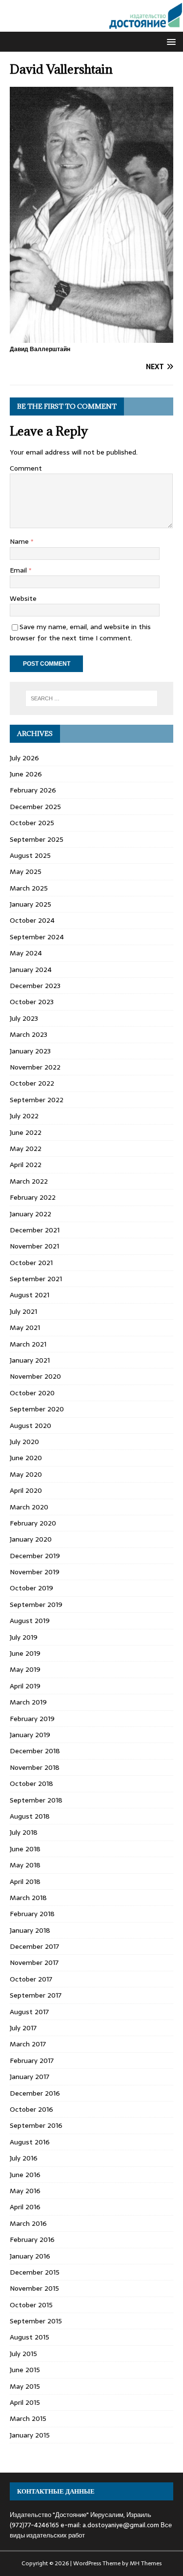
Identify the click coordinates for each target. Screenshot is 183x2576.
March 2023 (29, 1034)
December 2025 (35, 807)
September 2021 (36, 1279)
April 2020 (26, 1490)
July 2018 (24, 1832)
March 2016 (28, 2223)
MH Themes (146, 2563)
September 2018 (36, 1800)
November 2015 (34, 2288)
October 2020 (32, 1393)
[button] (170, 41)
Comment (26, 468)
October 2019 (31, 1588)
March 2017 (28, 2044)
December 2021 (35, 1230)
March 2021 (28, 1344)
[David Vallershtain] (91, 337)
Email (19, 570)
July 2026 (24, 758)
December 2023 (35, 986)
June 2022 (26, 1132)
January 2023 (30, 1051)
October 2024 (32, 920)
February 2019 (32, 1719)
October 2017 (31, 1979)
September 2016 (36, 2125)
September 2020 (37, 1409)
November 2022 (35, 1067)
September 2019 (36, 1605)
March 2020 (29, 1507)
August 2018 (30, 1816)
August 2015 (30, 2337)
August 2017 (29, 2012)
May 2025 (26, 872)
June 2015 (25, 2370)
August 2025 (30, 855)
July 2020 (24, 1442)
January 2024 (31, 970)
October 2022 (32, 1083)
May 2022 (26, 1149)
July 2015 (23, 2354)
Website (23, 598)
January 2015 (30, 2435)
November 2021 (34, 1246)
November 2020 (35, 1376)
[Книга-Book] (91, 26)
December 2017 (34, 1946)
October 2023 (32, 1002)
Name (20, 541)
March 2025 (29, 888)
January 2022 (30, 1214)
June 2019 (25, 1653)
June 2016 (25, 2175)
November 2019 (35, 1572)
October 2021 (31, 1263)
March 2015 (28, 2418)
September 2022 (37, 1100)
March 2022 (29, 1181)
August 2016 (30, 2142)
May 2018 (25, 1865)
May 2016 (25, 2191)
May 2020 (26, 1474)
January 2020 (31, 1539)
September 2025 (37, 839)
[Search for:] (92, 698)
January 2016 (30, 2256)
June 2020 (26, 1458)
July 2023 (24, 1018)
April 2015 (25, 2402)
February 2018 (32, 1914)
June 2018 (25, 1849)
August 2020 (30, 1426)
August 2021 (30, 1295)
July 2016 (24, 2158)
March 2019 (28, 1702)
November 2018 (35, 1767)
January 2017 (30, 2077)
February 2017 (32, 2061)
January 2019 (30, 1735)
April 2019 (25, 1686)
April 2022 (26, 1165)
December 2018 (35, 1751)
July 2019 (24, 1637)
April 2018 (25, 1882)
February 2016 (32, 2239)
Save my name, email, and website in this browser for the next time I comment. (80, 632)
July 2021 (23, 1311)
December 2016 (35, 2093)
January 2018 (30, 1930)
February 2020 (33, 1523)
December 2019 (35, 1556)
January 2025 (30, 904)
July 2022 (24, 1116)
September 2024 (37, 937)
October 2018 (31, 1783)
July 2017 (23, 2028)
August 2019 (30, 1621)
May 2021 (25, 1328)
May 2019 (25, 1669)
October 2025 (32, 823)
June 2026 (26, 774)
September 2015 (36, 2321)
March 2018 (28, 1898)
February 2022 (33, 1197)
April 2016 (25, 2207)
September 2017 (36, 1995)
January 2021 (30, 1360)
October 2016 (31, 2109)
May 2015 (25, 2386)
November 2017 (34, 1962)
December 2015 (35, 2272)
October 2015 (31, 2305)
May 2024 (26, 953)
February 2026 (33, 790)
